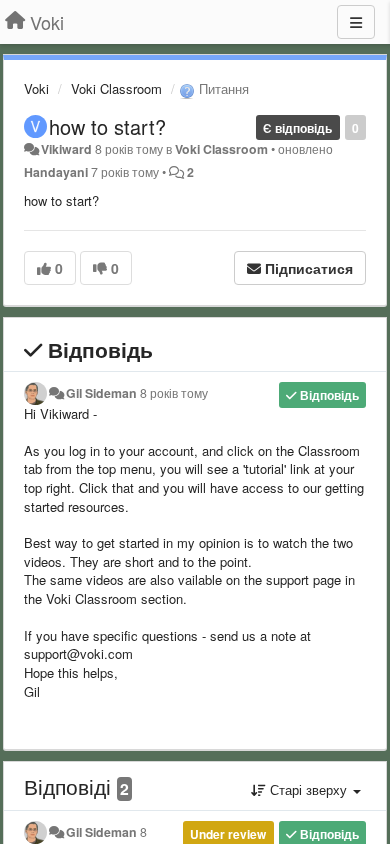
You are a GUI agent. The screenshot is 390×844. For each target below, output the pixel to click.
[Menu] (356, 22)
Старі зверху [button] (308, 789)
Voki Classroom (116, 88)
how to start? (107, 126)
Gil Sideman (101, 393)
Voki (36, 88)
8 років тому (174, 393)
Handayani (56, 172)
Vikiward (66, 149)
